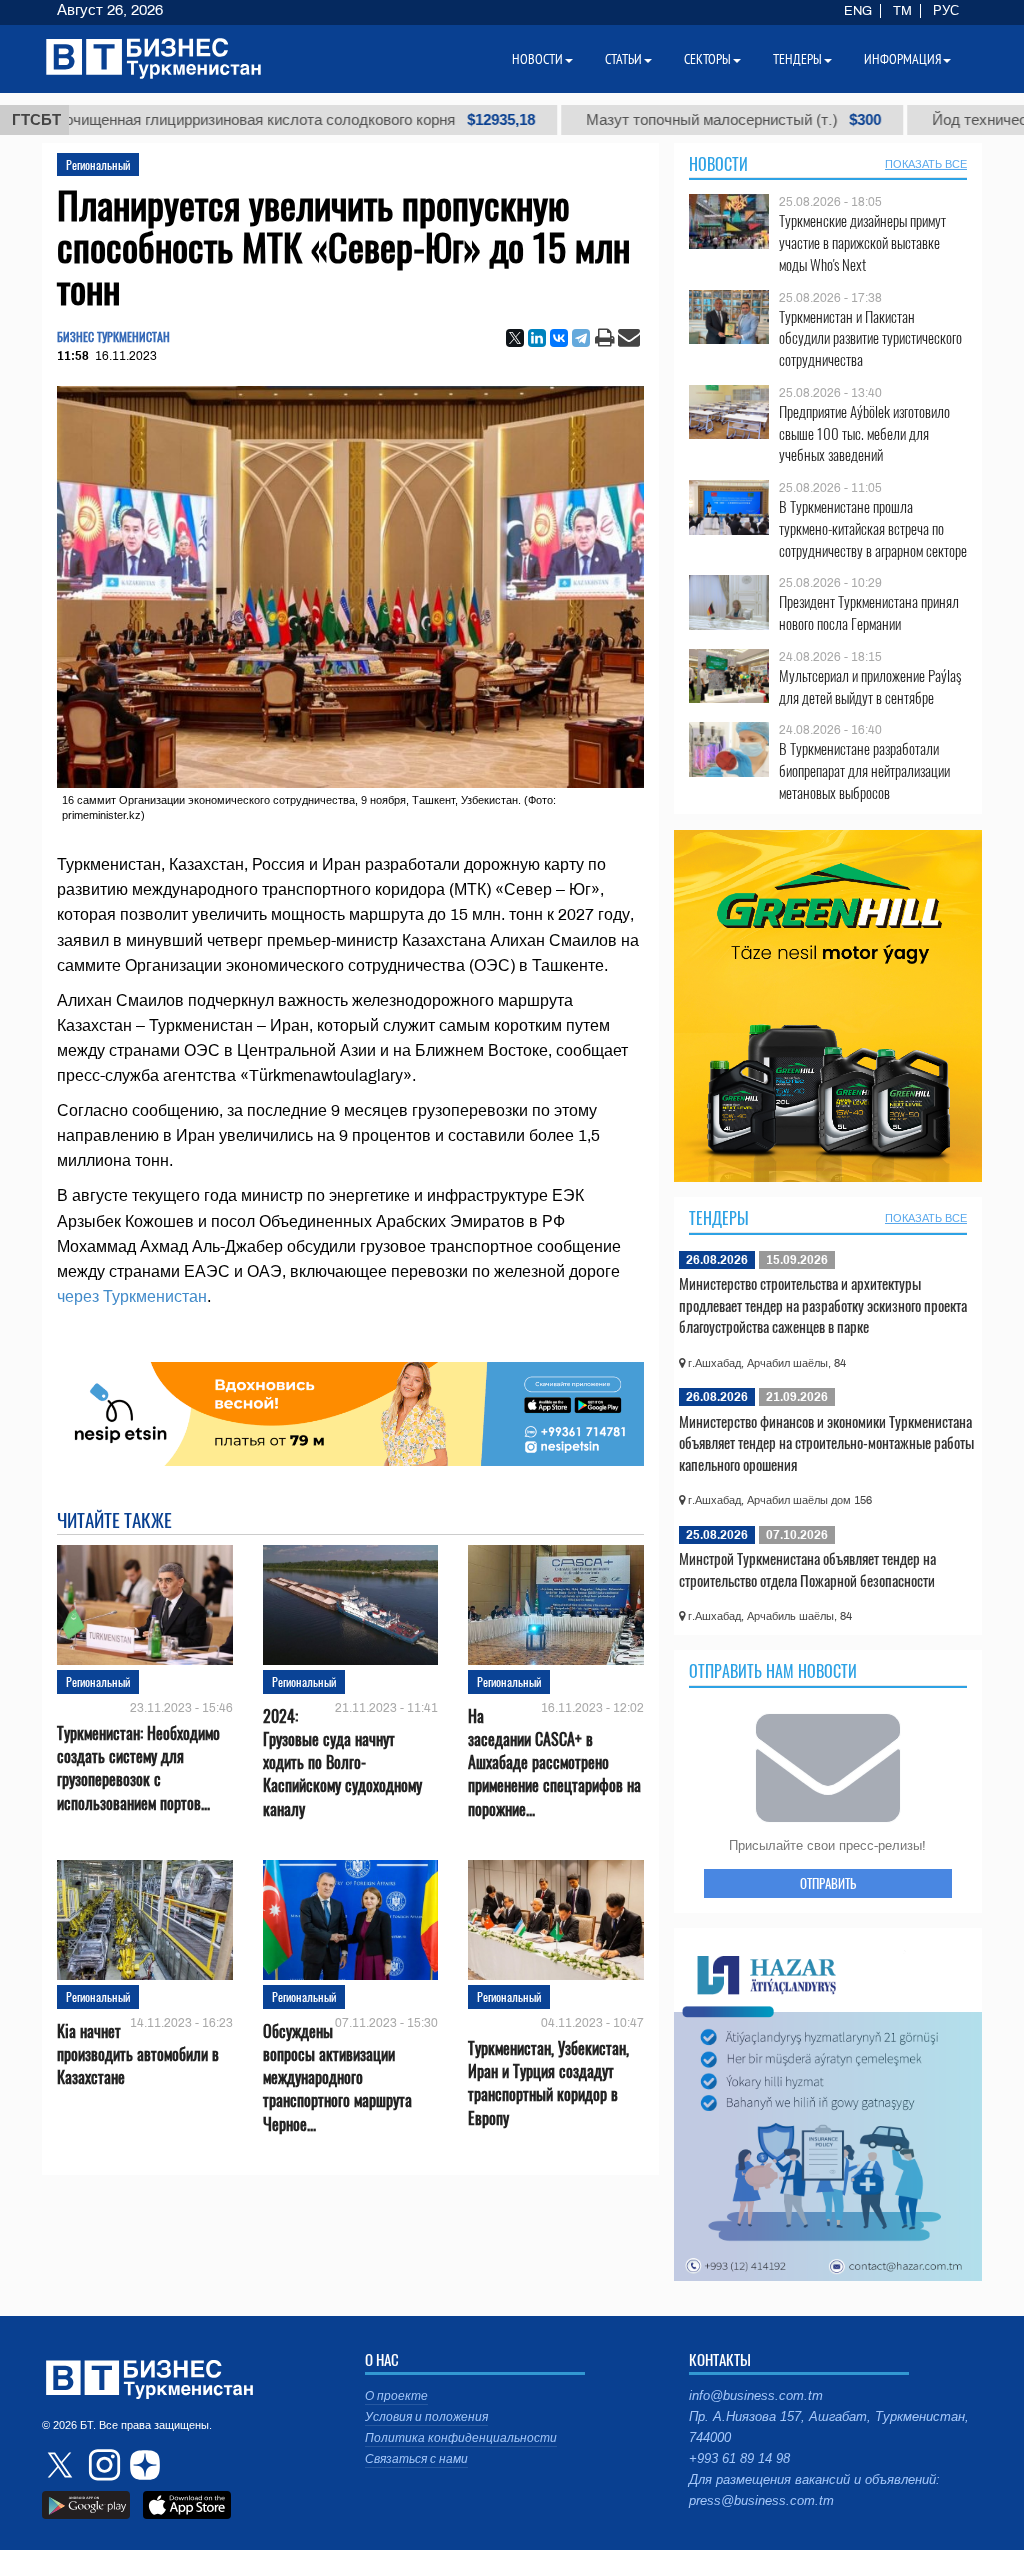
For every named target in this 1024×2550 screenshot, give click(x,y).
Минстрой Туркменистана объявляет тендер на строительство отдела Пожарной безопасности (807, 1569)
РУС (946, 11)
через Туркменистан (132, 1296)
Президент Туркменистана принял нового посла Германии (869, 612)
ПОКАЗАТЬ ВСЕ (926, 164)
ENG (858, 11)
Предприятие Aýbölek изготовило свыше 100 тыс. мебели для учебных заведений (864, 433)
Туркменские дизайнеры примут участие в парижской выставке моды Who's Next (862, 242)
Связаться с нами (416, 2459)
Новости (718, 164)
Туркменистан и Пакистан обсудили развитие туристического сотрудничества (870, 338)
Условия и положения (426, 2417)
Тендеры (719, 1218)
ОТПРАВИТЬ (828, 1883)
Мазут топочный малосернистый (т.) (671, 120)
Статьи (623, 59)
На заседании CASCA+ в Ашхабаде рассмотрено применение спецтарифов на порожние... (554, 1763)
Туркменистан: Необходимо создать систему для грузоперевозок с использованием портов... (138, 1768)
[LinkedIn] (537, 338)
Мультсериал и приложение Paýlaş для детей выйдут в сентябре (870, 686)
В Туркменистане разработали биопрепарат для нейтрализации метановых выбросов (864, 770)
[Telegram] (581, 338)
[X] (515, 338)
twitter (62, 2465)
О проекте (396, 2396)
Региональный (98, 164)
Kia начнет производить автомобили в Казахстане (138, 2054)
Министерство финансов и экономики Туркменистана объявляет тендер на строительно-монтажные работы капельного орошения (826, 1442)
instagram (102, 2465)
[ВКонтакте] (559, 338)
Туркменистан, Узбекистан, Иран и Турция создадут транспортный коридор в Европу (548, 2083)
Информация (902, 59)
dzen (142, 2465)
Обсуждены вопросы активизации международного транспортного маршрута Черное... (337, 2078)
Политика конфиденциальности (461, 2438)
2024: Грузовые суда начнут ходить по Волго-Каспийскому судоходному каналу (342, 1763)
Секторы (707, 59)
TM (902, 11)
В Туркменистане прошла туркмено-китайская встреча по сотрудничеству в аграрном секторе (873, 528)
